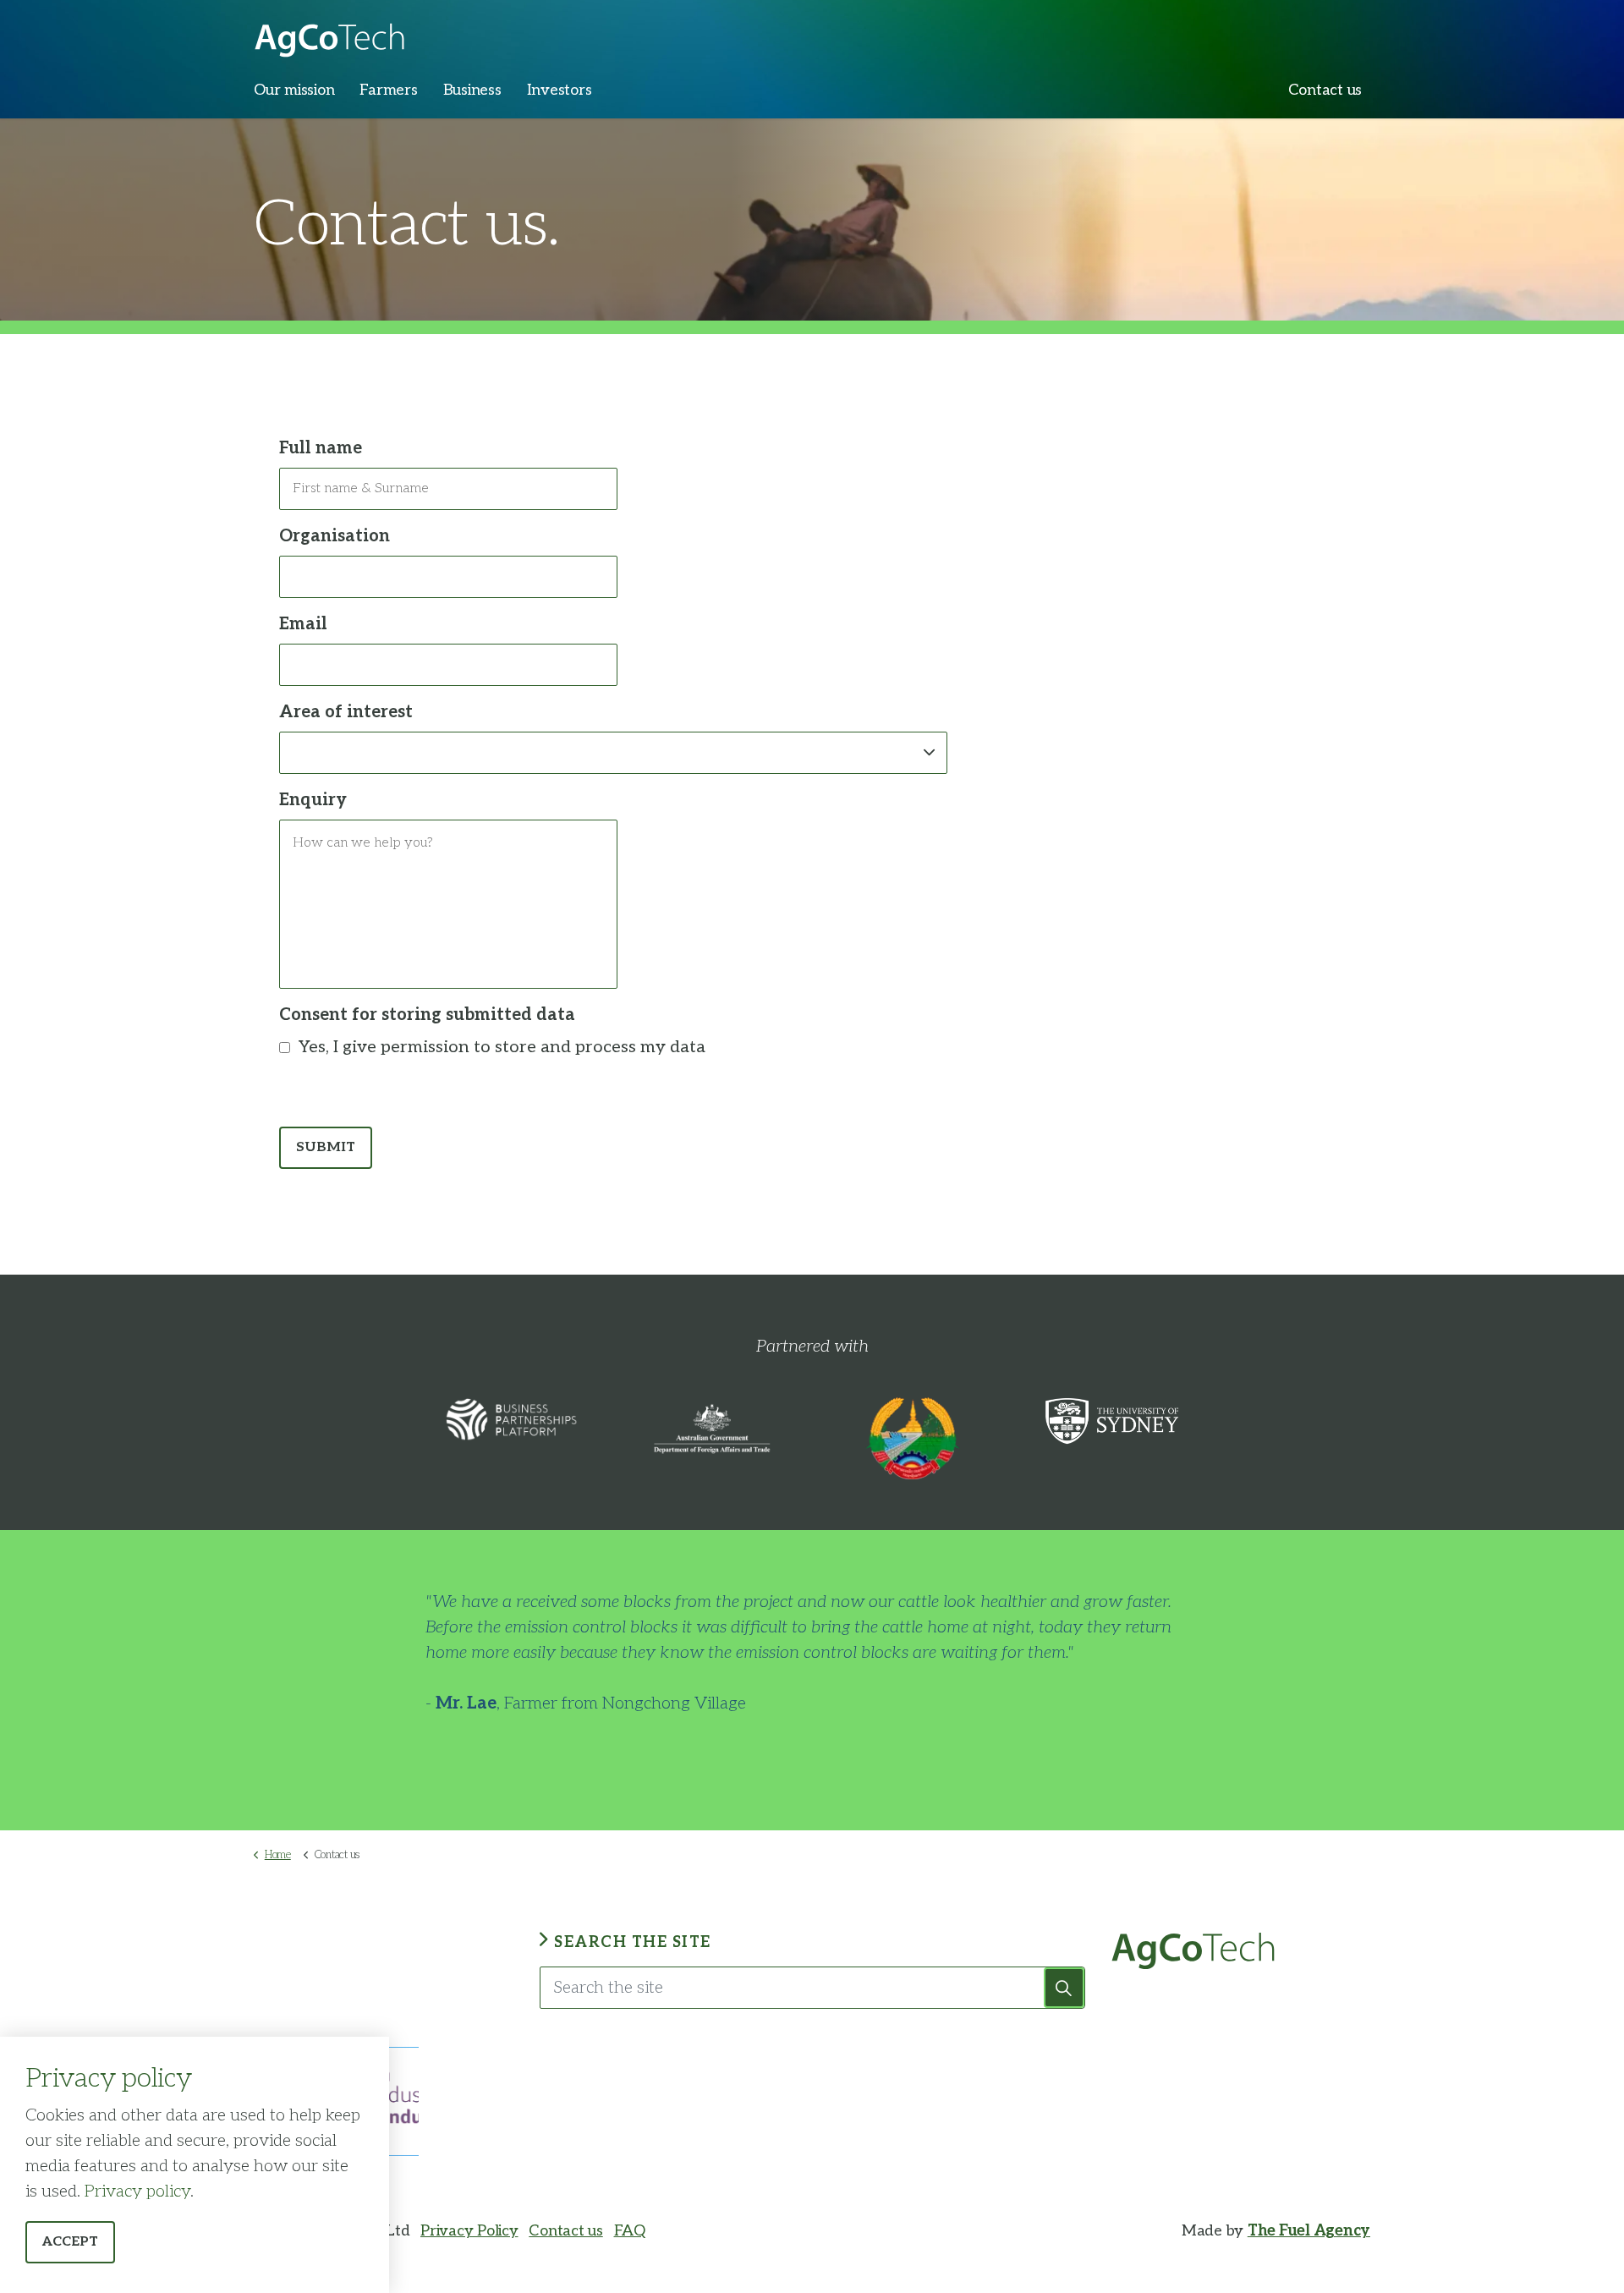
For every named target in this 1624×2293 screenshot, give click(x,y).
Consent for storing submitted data (427, 1015)
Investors (560, 90)
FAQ (630, 2231)
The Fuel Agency (1309, 2231)
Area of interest (346, 712)
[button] (1064, 1988)
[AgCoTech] (329, 34)
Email (303, 624)
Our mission (294, 90)
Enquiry (313, 800)
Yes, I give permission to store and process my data (502, 1047)
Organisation (335, 536)
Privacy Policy (469, 2231)
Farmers (388, 90)
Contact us (1325, 90)
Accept (70, 2242)
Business (472, 90)
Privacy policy (137, 2192)
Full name (321, 448)
